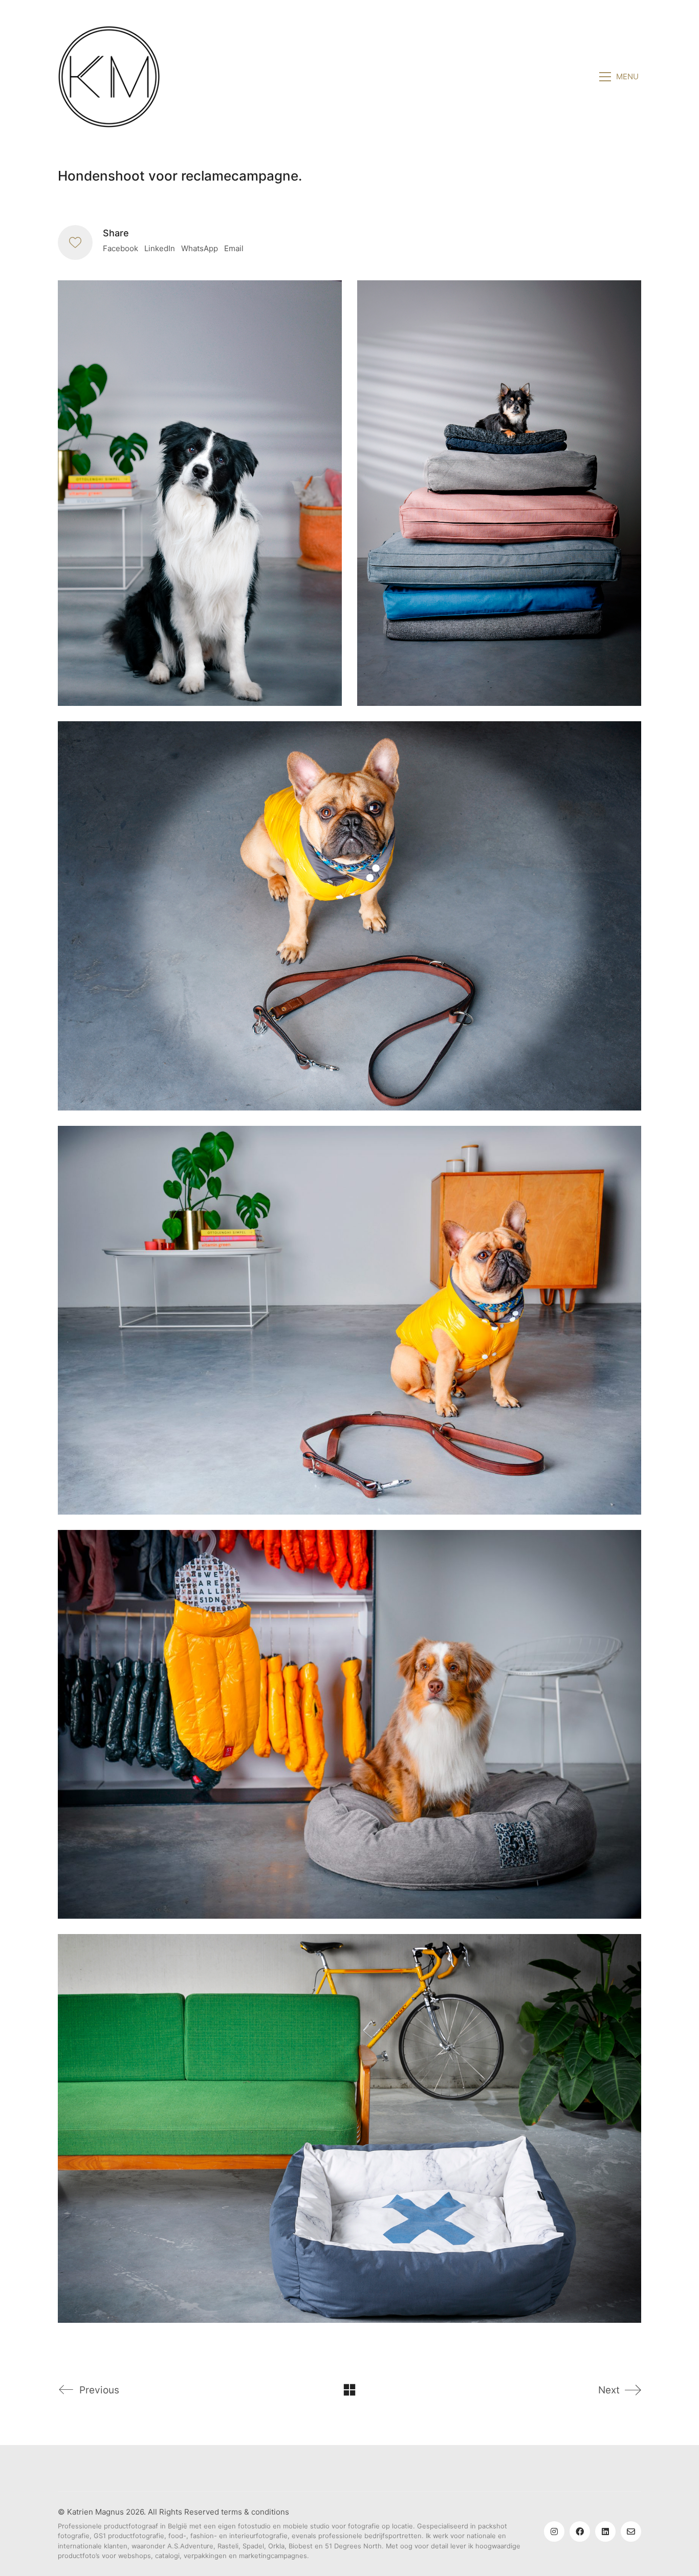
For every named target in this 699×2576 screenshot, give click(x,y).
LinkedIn (160, 248)
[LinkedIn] (605, 2531)
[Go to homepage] (109, 77)
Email (234, 248)
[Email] (631, 2531)
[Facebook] (580, 2531)
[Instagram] (554, 2531)
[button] (620, 77)
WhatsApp (200, 248)
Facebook (121, 248)
